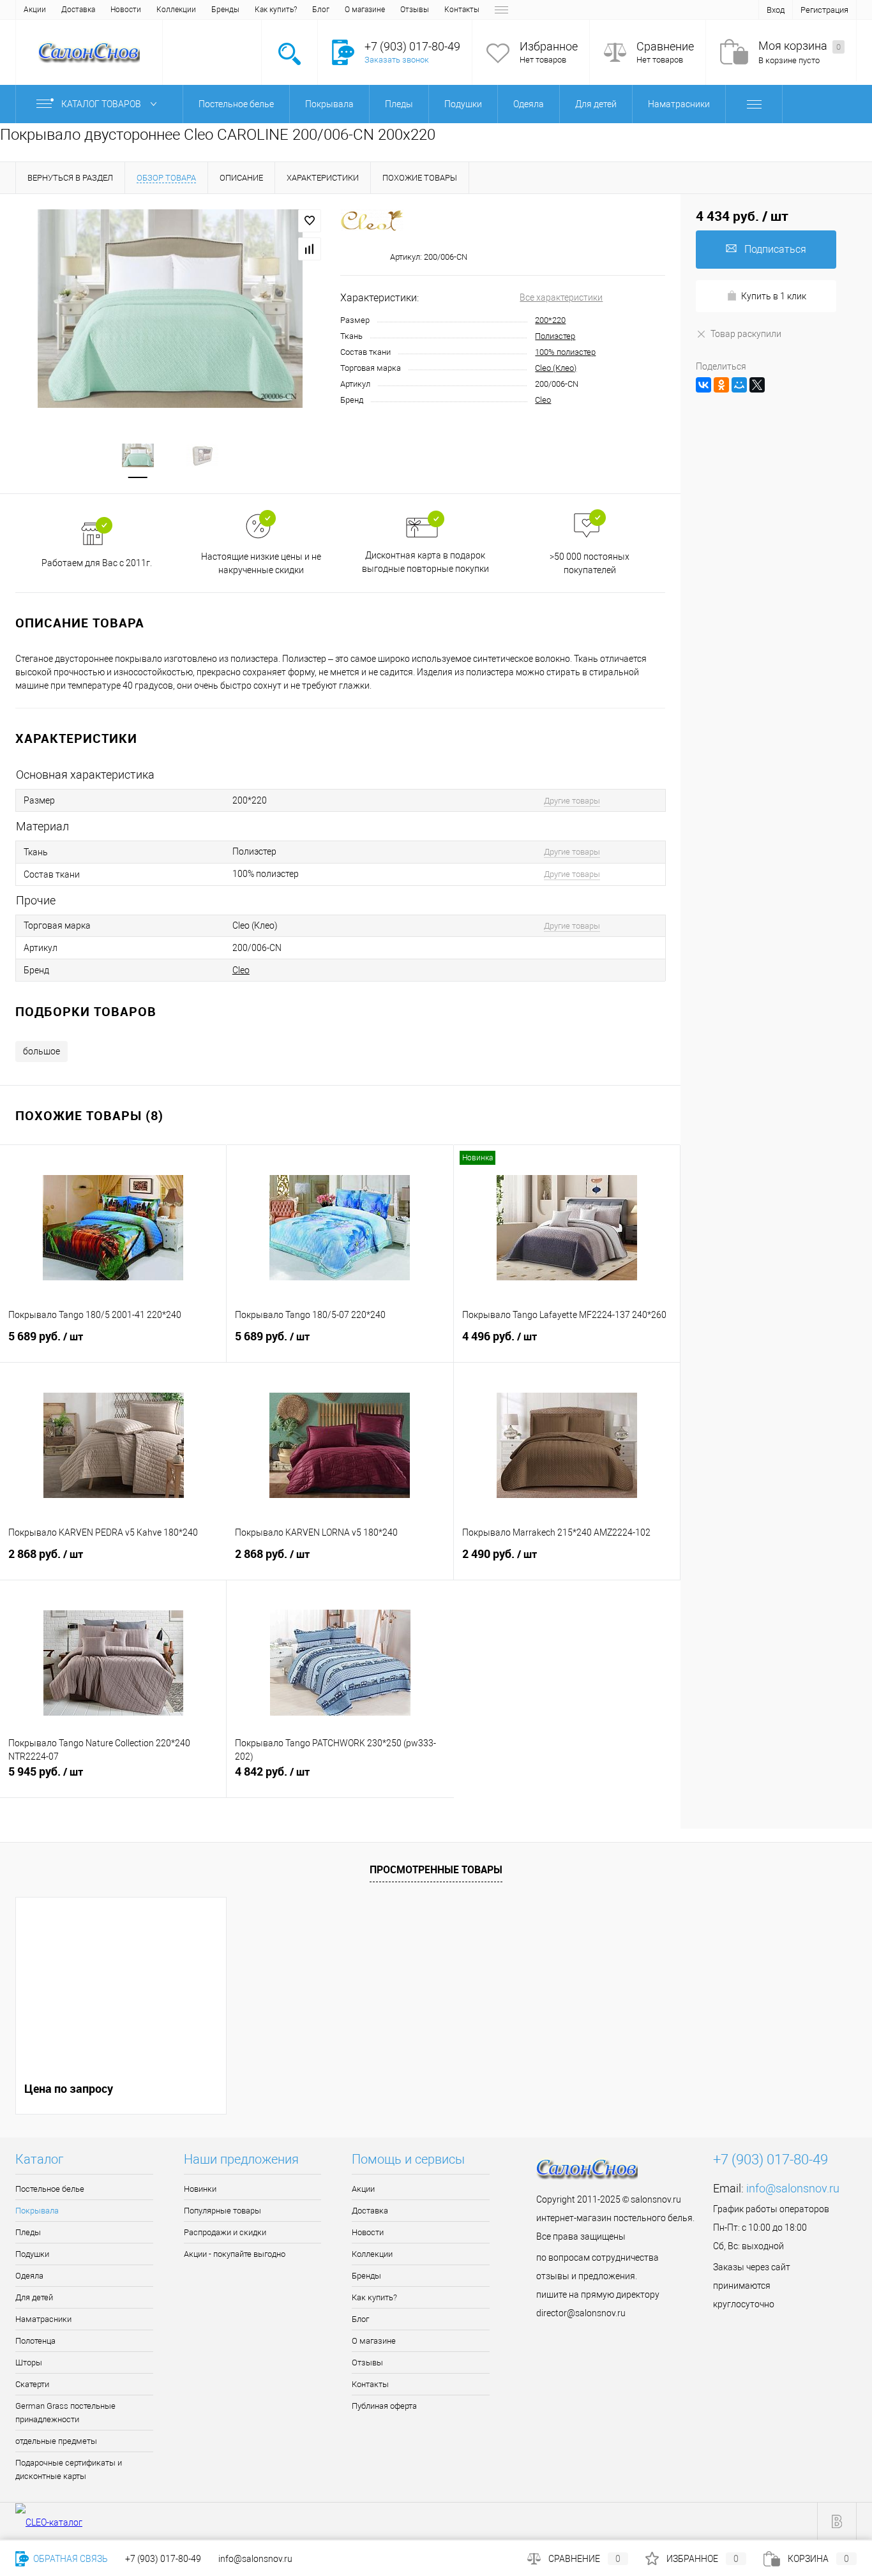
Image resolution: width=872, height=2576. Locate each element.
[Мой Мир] (739, 385)
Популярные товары (222, 2211)
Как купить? (276, 10)
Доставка (78, 10)
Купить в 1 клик (774, 296)
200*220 (550, 320)
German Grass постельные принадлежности (65, 2413)
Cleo (543, 400)
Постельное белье (50, 2189)
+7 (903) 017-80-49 (163, 2559)
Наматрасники (43, 2319)
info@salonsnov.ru (793, 2188)
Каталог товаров (102, 104)
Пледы (28, 2232)
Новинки (200, 2189)
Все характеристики (561, 297)
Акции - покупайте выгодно (235, 2254)
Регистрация (824, 10)
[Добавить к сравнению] (310, 249)
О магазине (365, 10)
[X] (757, 385)
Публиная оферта (384, 2406)
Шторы (29, 2363)
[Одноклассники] (721, 385)
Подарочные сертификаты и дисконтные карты (69, 2469)
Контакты (462, 10)
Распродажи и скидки (225, 2232)
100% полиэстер (565, 352)
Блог (321, 10)
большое (41, 1051)
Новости (126, 10)
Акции (35, 10)
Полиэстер (555, 336)
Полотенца (35, 2341)
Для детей (34, 2297)
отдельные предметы (56, 2441)
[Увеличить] (170, 309)
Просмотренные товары (436, 1869)
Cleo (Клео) (556, 368)
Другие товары (572, 801)
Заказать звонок (397, 60)
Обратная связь (70, 2559)
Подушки (32, 2254)
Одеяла (29, 2276)
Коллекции (176, 10)
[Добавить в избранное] (310, 221)
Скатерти (32, 2384)
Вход (776, 10)
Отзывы (415, 10)
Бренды (225, 10)
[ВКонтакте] (703, 385)
